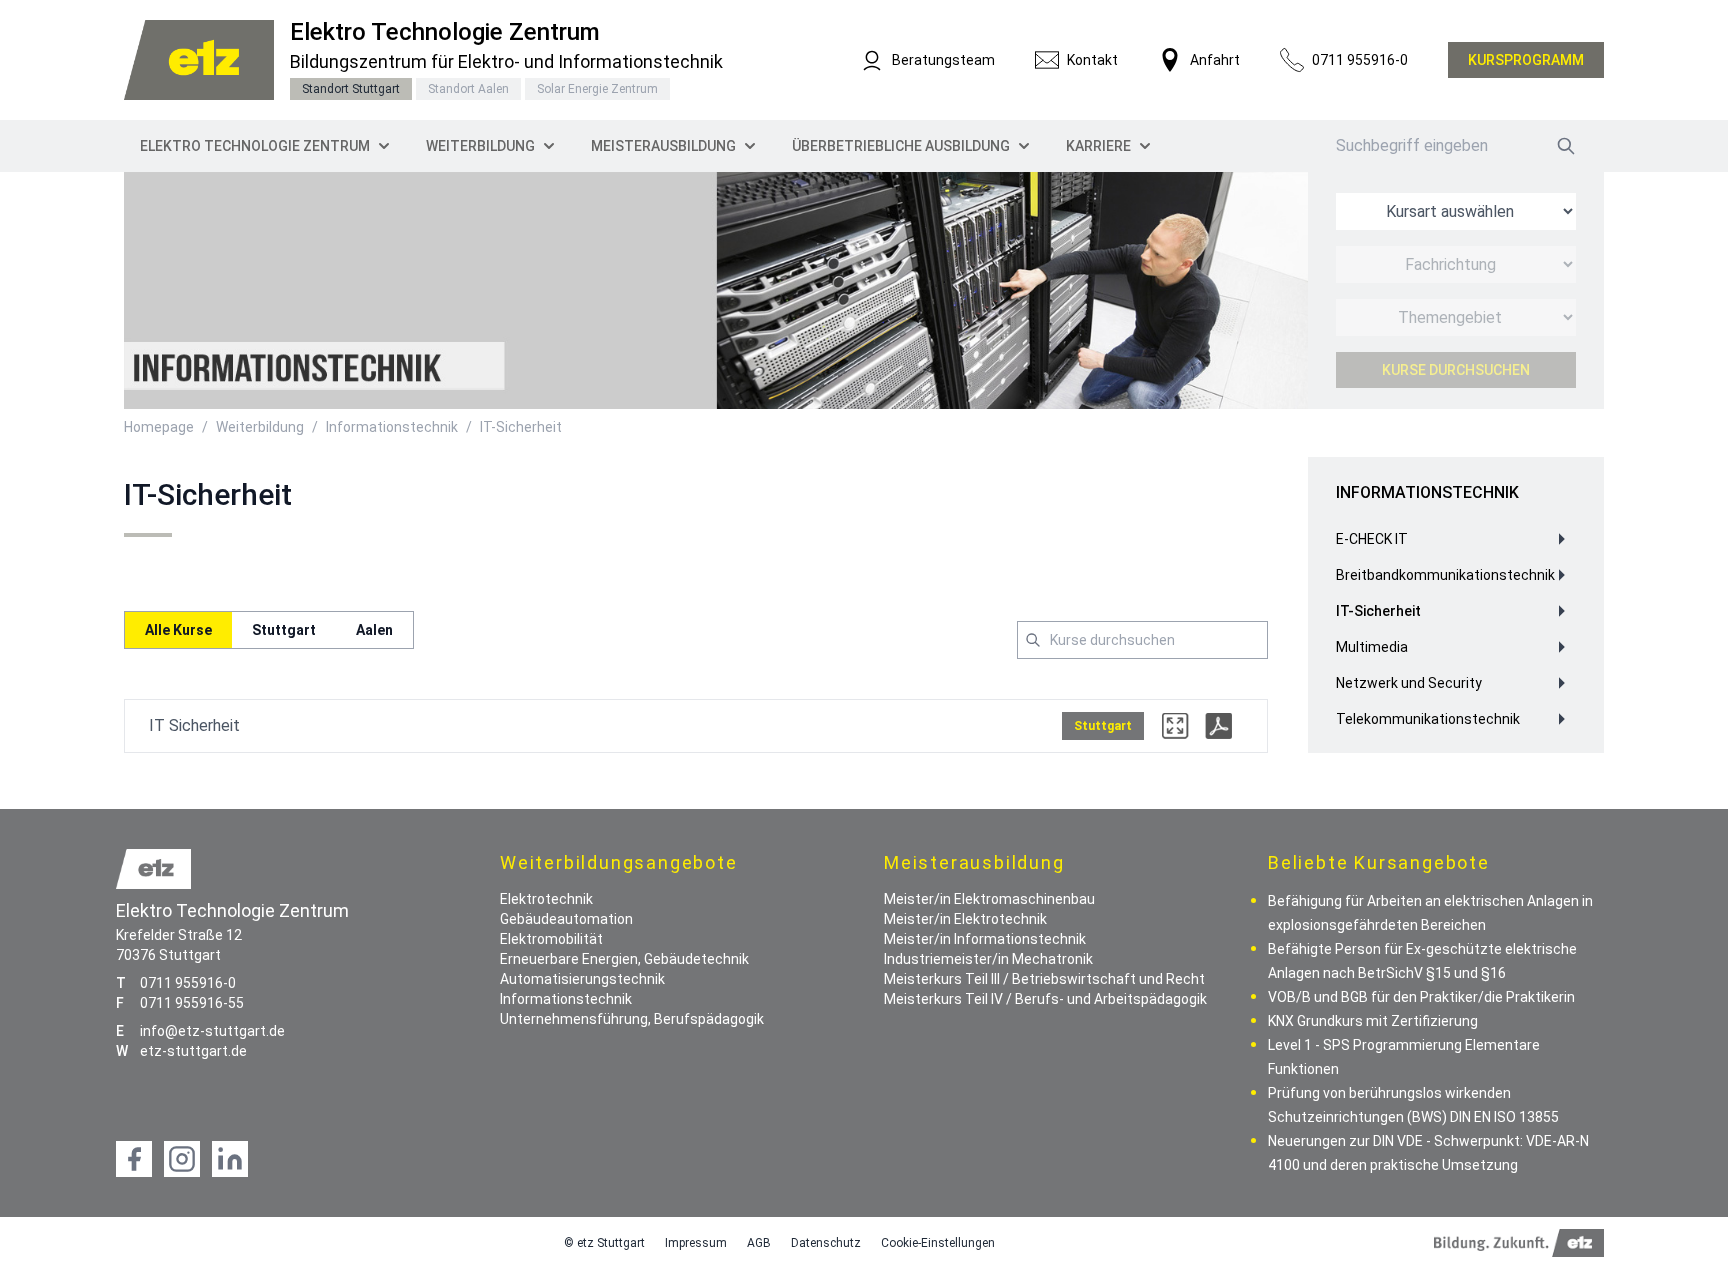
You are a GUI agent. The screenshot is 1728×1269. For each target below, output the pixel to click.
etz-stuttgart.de (193, 1051)
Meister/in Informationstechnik (985, 939)
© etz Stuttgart (604, 1243)
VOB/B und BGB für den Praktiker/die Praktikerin (1421, 997)
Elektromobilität (551, 939)
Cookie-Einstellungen (938, 1243)
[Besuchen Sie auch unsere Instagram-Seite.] (182, 1159)
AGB (759, 1243)
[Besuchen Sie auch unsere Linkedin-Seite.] (230, 1159)
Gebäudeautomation (566, 919)
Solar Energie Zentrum (597, 89)
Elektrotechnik (546, 899)
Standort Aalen (468, 89)
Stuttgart (284, 630)
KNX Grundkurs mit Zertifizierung (1373, 1021)
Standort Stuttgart (351, 89)
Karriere (1098, 146)
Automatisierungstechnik (582, 979)
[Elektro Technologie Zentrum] (199, 60)
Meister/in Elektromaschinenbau (989, 899)
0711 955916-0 (1360, 60)
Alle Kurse (178, 630)
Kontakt (1092, 60)
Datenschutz (826, 1243)
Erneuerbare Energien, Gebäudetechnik (624, 959)
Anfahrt (1215, 60)
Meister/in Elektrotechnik (965, 919)
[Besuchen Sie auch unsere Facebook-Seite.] (134, 1159)
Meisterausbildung (663, 146)
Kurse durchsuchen (1456, 370)
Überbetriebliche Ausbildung (901, 146)
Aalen (374, 630)
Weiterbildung (480, 146)
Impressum (696, 1243)
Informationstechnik (392, 427)
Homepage (159, 427)
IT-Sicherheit (521, 427)
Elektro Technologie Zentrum (255, 146)
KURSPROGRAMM (1526, 60)
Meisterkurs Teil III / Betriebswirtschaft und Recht (1044, 979)
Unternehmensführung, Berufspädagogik (632, 1019)
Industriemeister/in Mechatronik (988, 959)
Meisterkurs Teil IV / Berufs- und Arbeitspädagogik (1045, 999)
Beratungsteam (943, 60)
